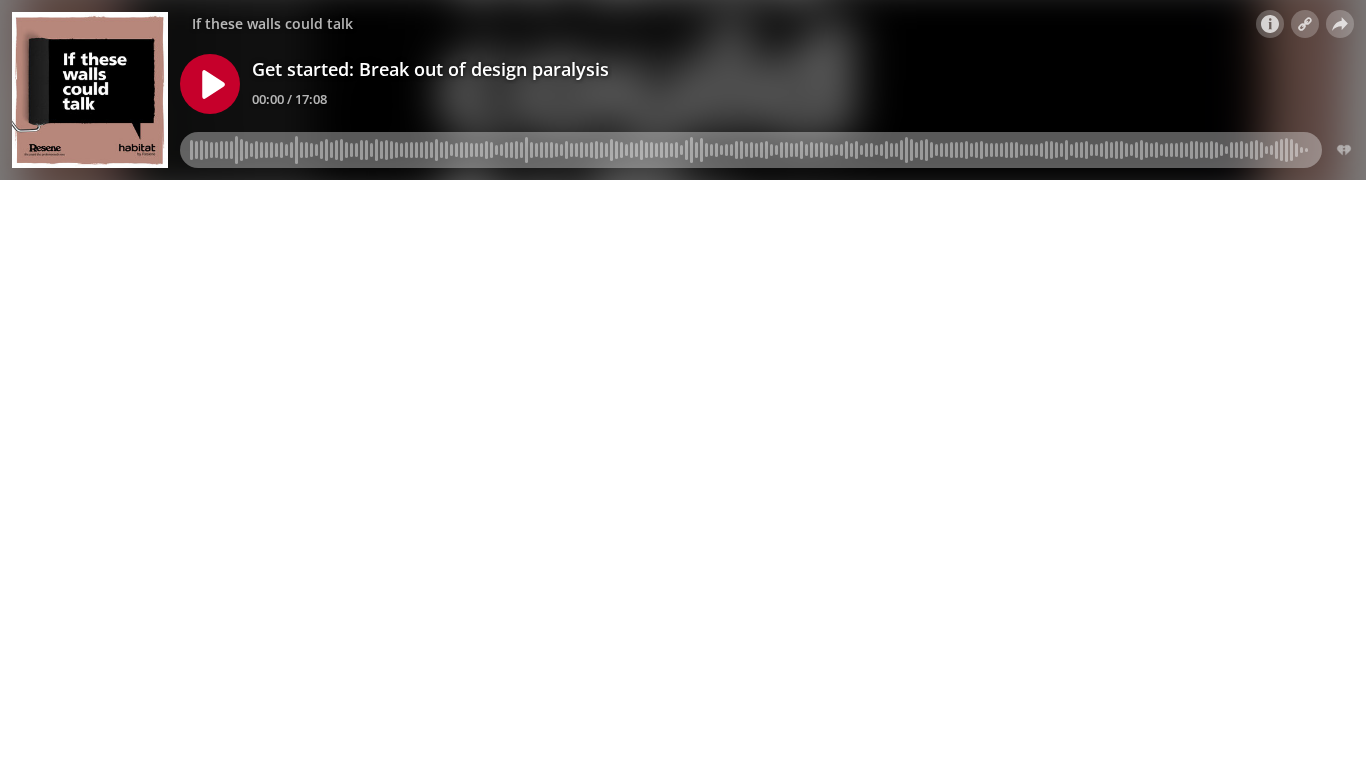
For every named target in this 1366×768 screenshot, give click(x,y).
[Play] (210, 84)
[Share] (1340, 24)
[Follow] (1305, 24)
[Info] (1270, 24)
